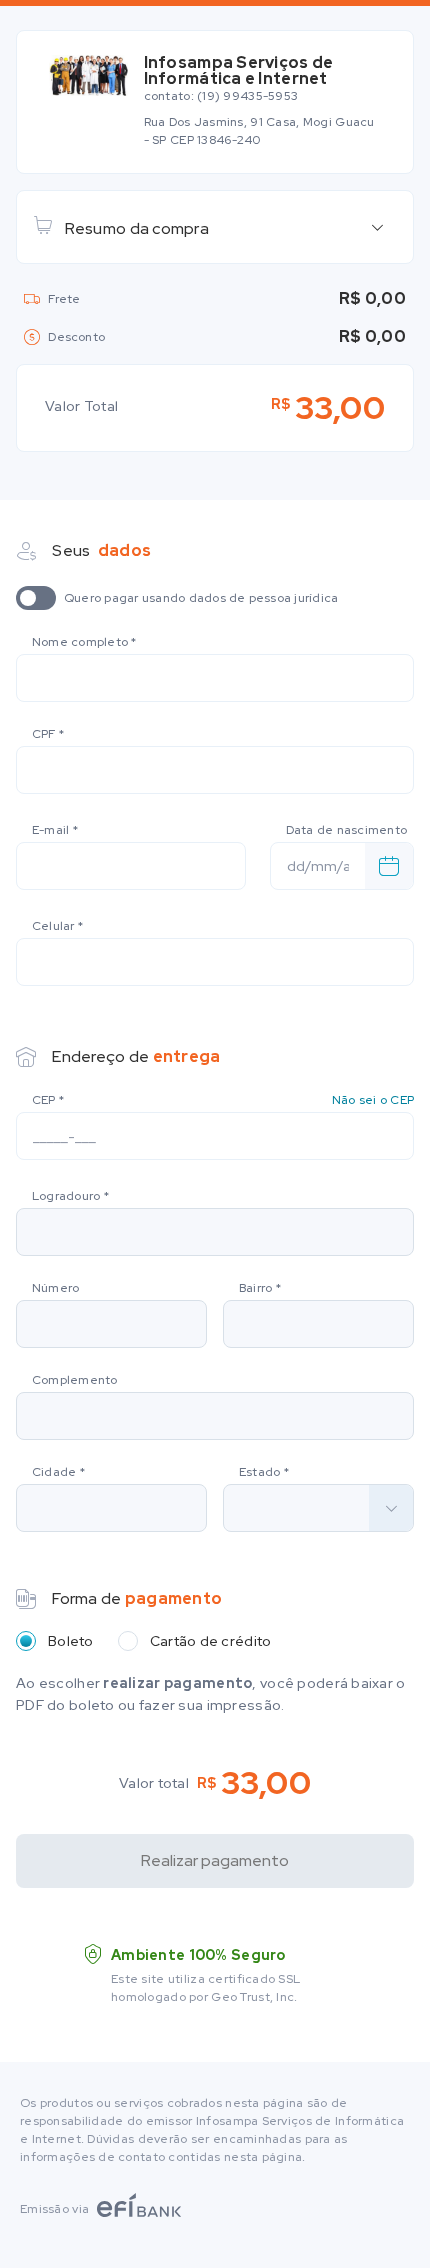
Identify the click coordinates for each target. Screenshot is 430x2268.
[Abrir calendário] (389, 866)
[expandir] (377, 227)
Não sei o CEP (373, 1100)
